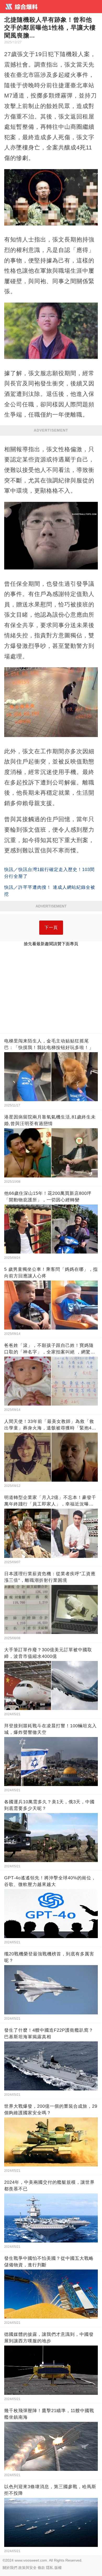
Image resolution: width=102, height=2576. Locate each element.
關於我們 (10, 2568)
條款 (41, 2568)
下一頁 (51, 927)
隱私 (50, 2568)
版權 (58, 2568)
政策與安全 (27, 2568)
